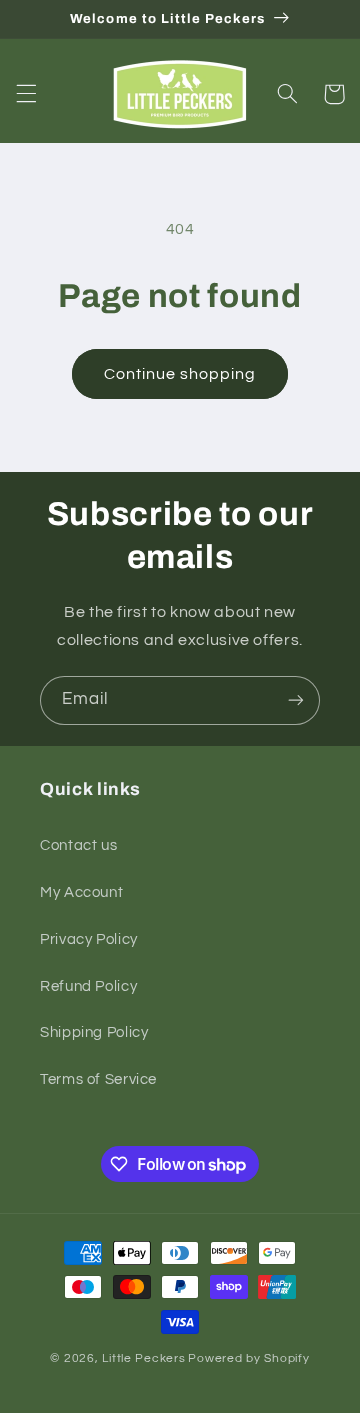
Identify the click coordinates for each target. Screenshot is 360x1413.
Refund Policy (88, 986)
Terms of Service (98, 1079)
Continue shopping (180, 374)
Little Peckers (143, 1358)
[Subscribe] (296, 700)
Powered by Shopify (248, 1358)
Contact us (78, 845)
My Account (81, 892)
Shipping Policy (94, 1032)
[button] (26, 94)
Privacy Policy (89, 939)
